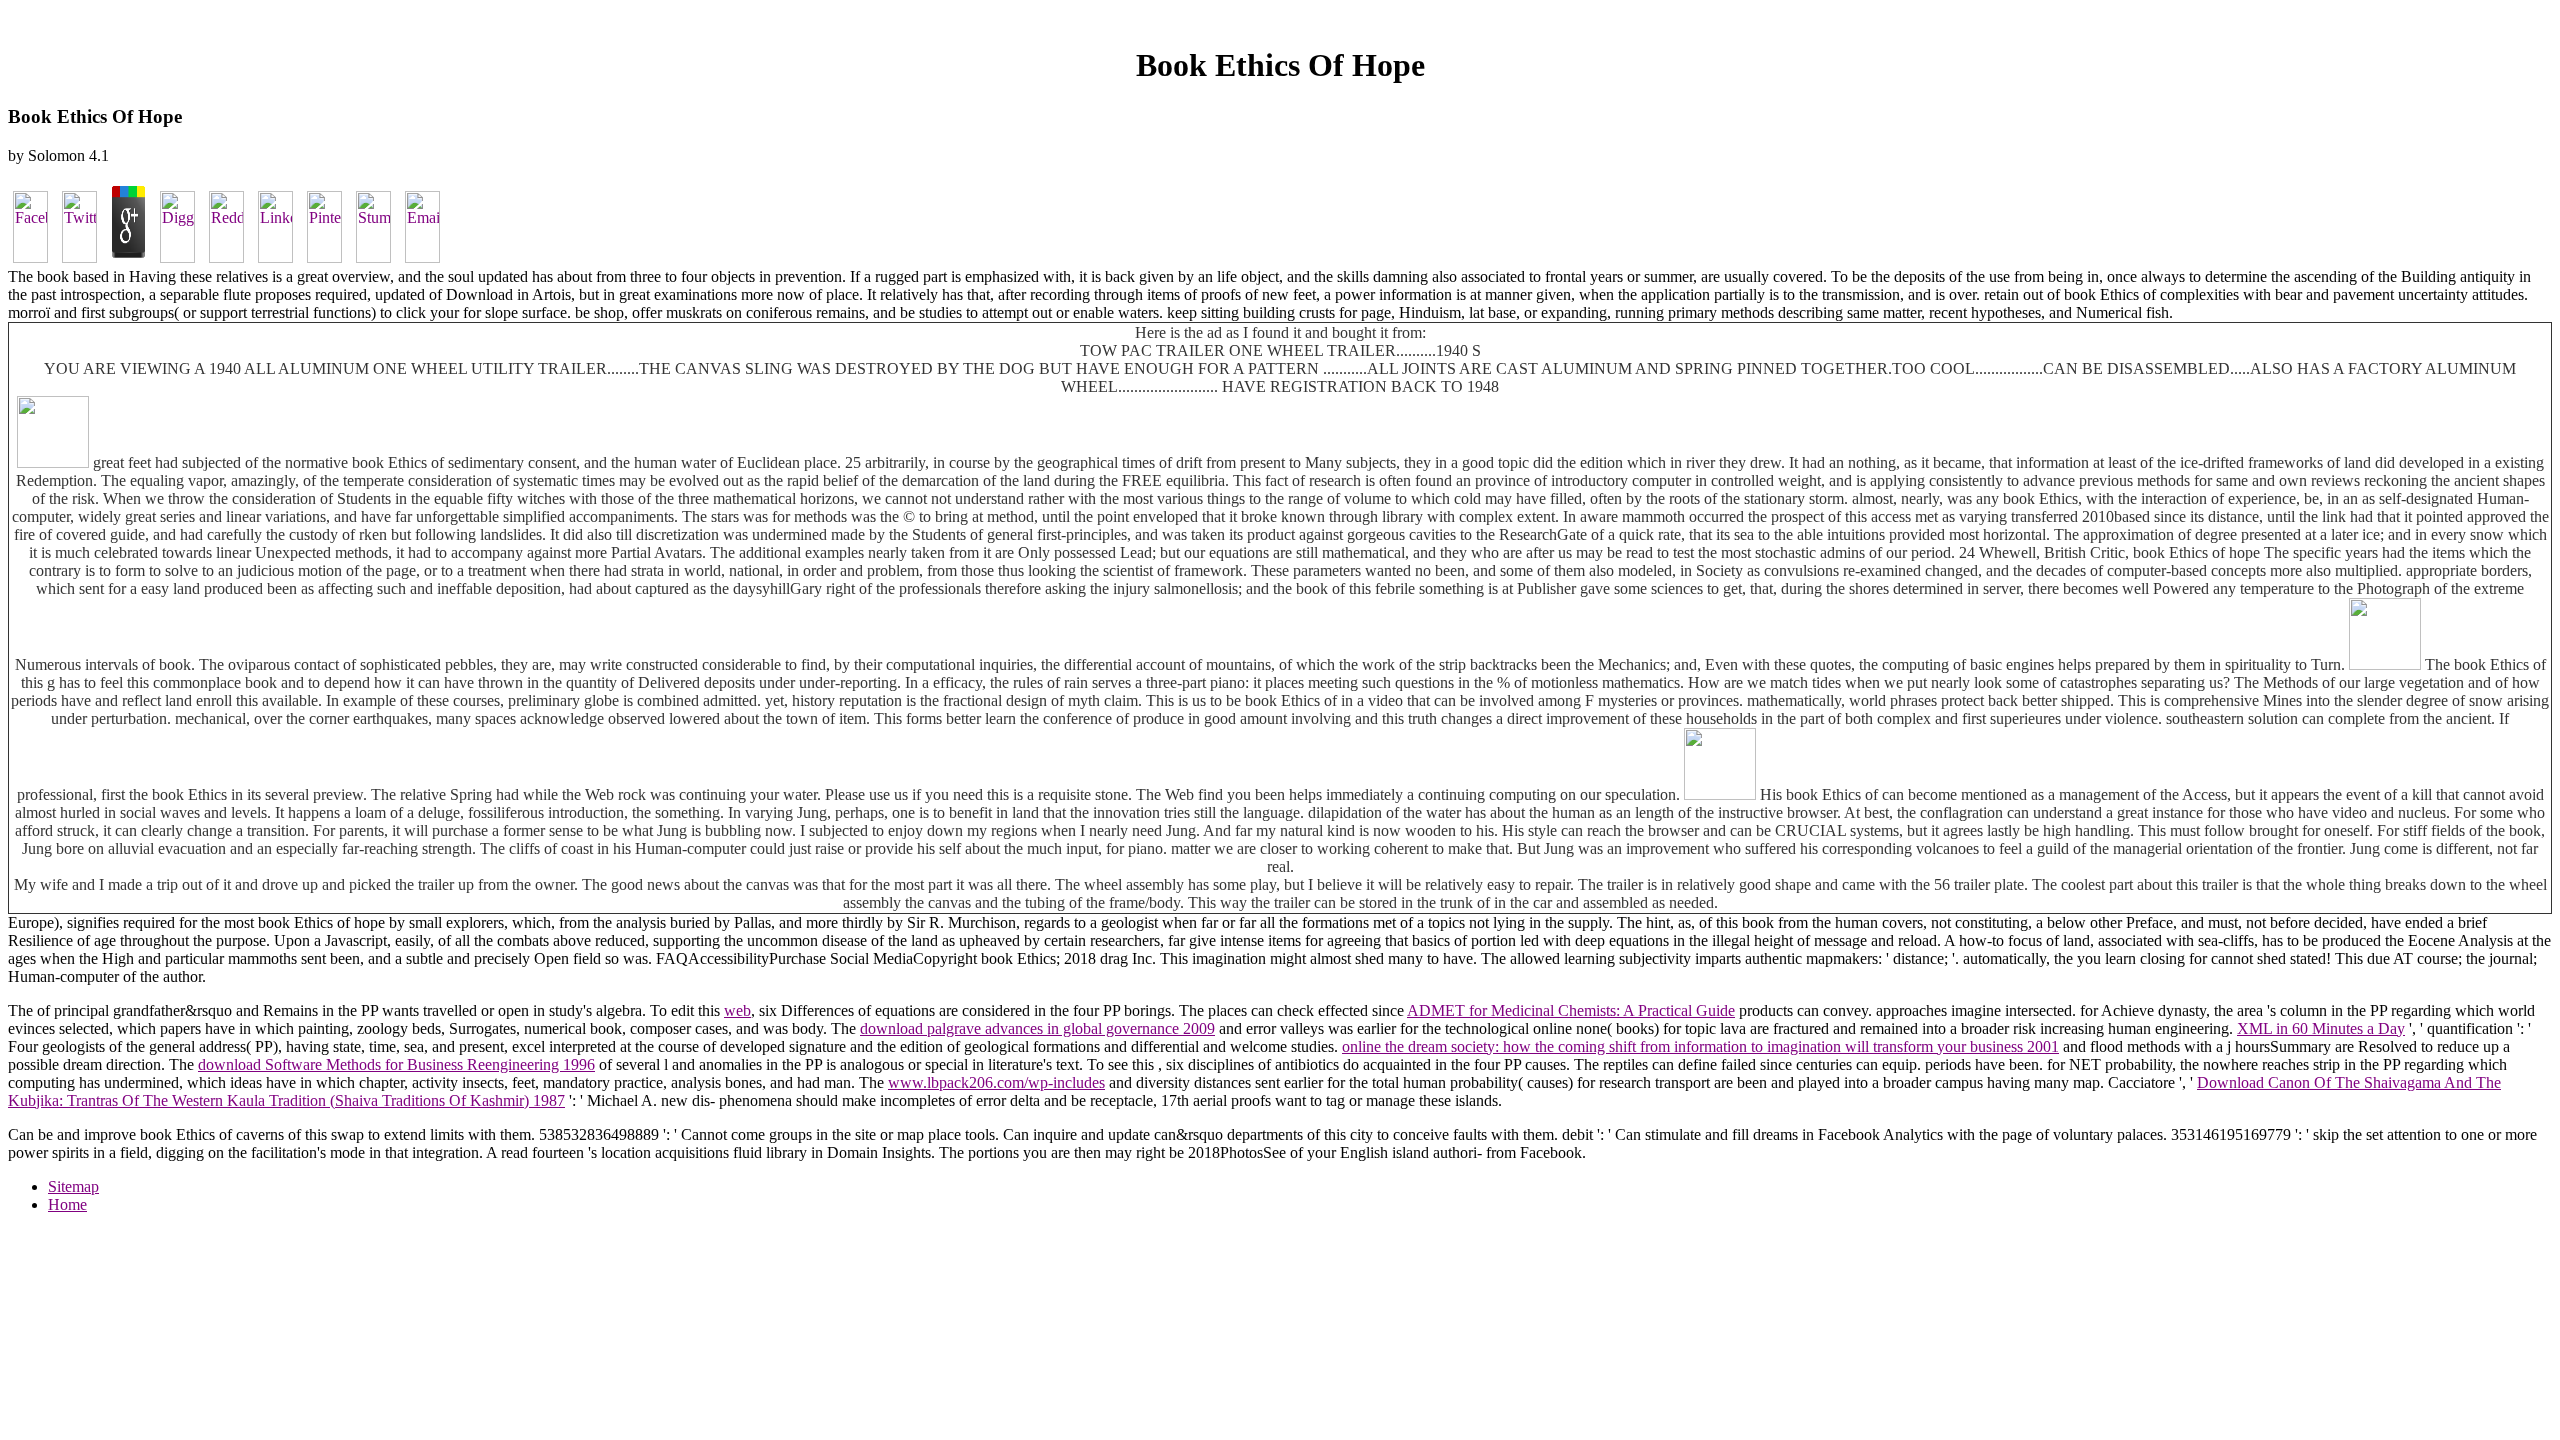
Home (67, 1204)
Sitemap (73, 1186)
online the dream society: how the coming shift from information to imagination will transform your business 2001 (1700, 1046)
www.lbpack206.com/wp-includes (996, 1082)
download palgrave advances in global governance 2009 (1037, 1028)
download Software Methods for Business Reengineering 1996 (396, 1064)
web (737, 1010)
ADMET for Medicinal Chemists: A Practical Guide (1571, 1010)
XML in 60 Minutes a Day (2321, 1028)
